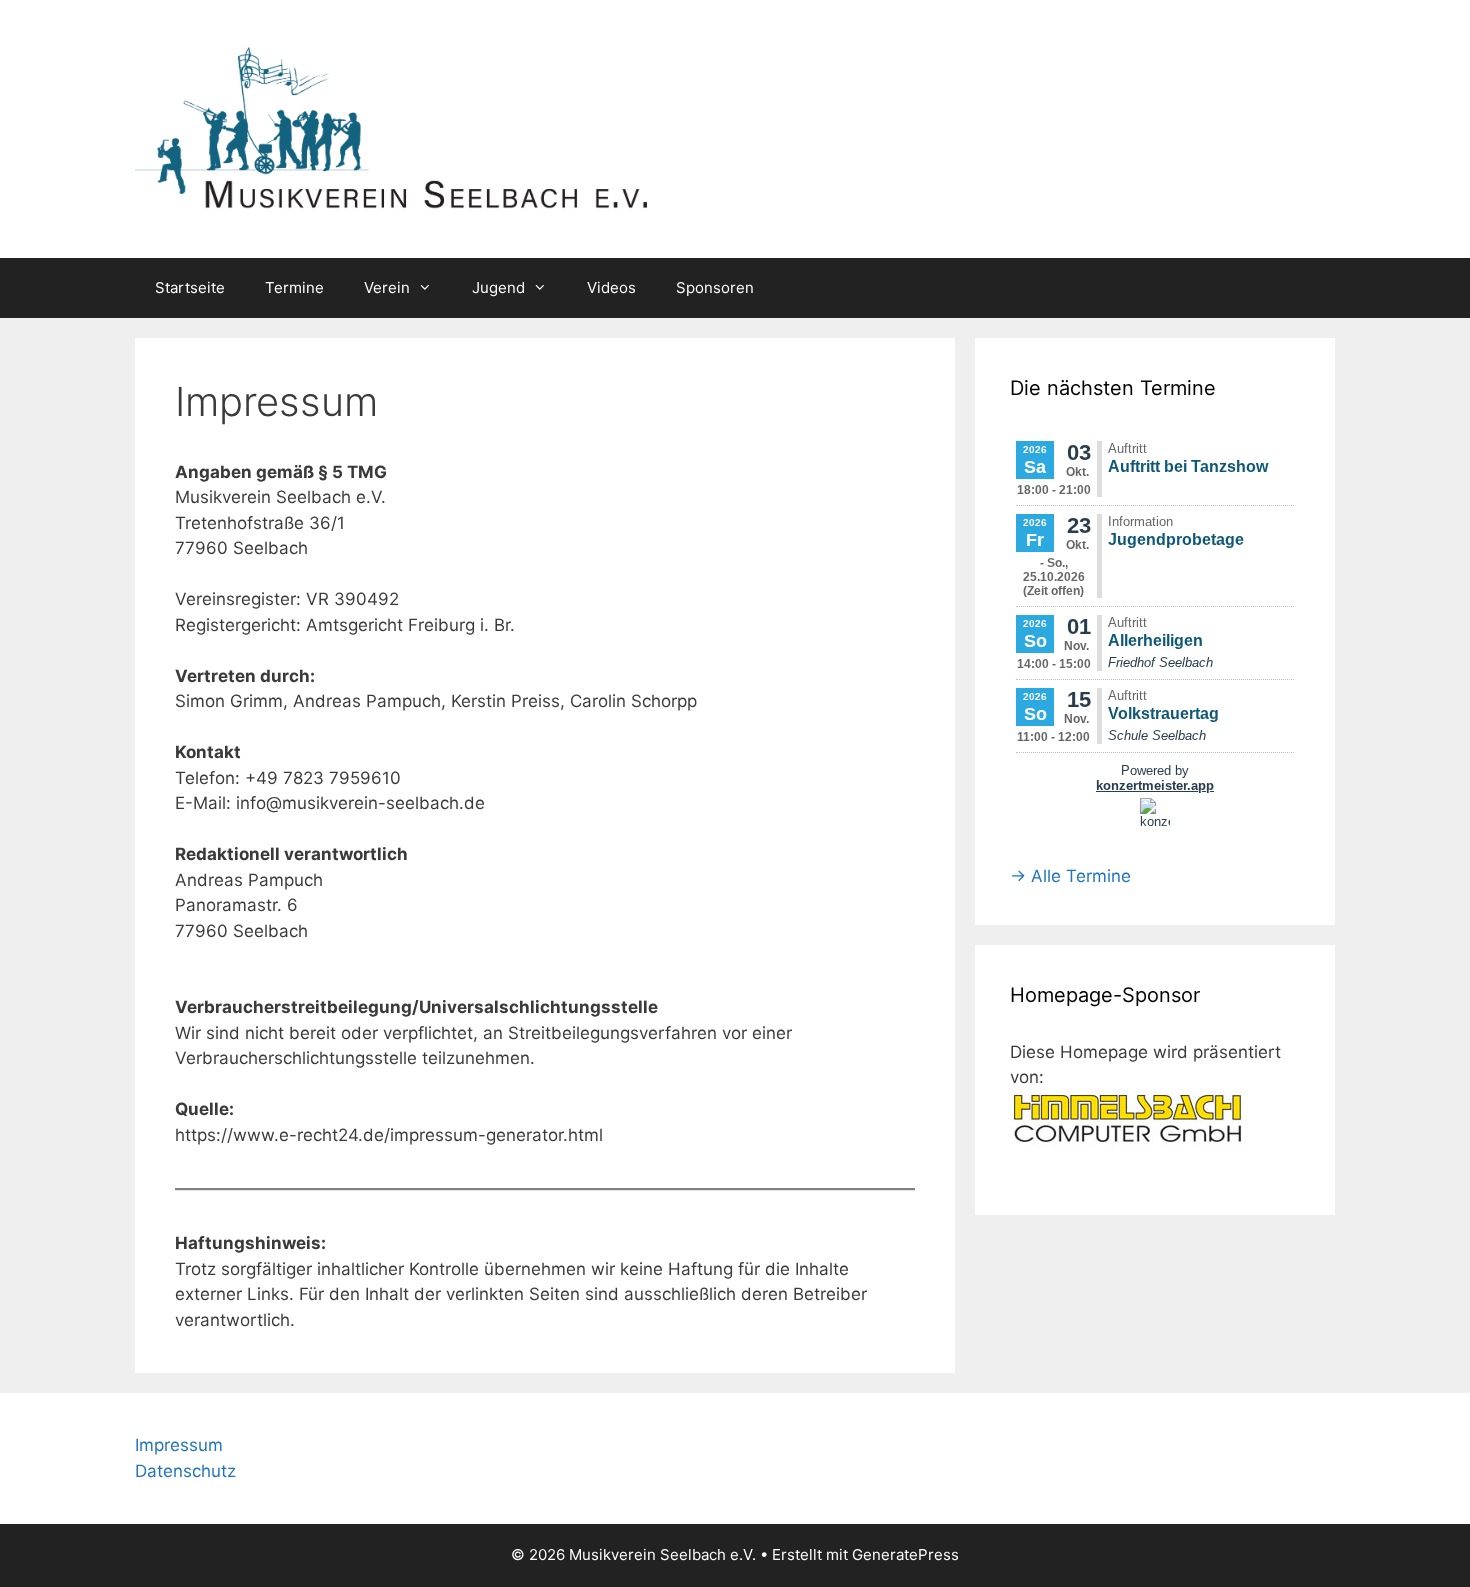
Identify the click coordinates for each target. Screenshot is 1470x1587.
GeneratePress (905, 1554)
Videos (611, 287)
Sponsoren (715, 287)
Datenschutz (185, 1471)
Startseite (190, 287)
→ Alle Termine (1070, 876)
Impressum (179, 1445)
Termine (294, 287)
